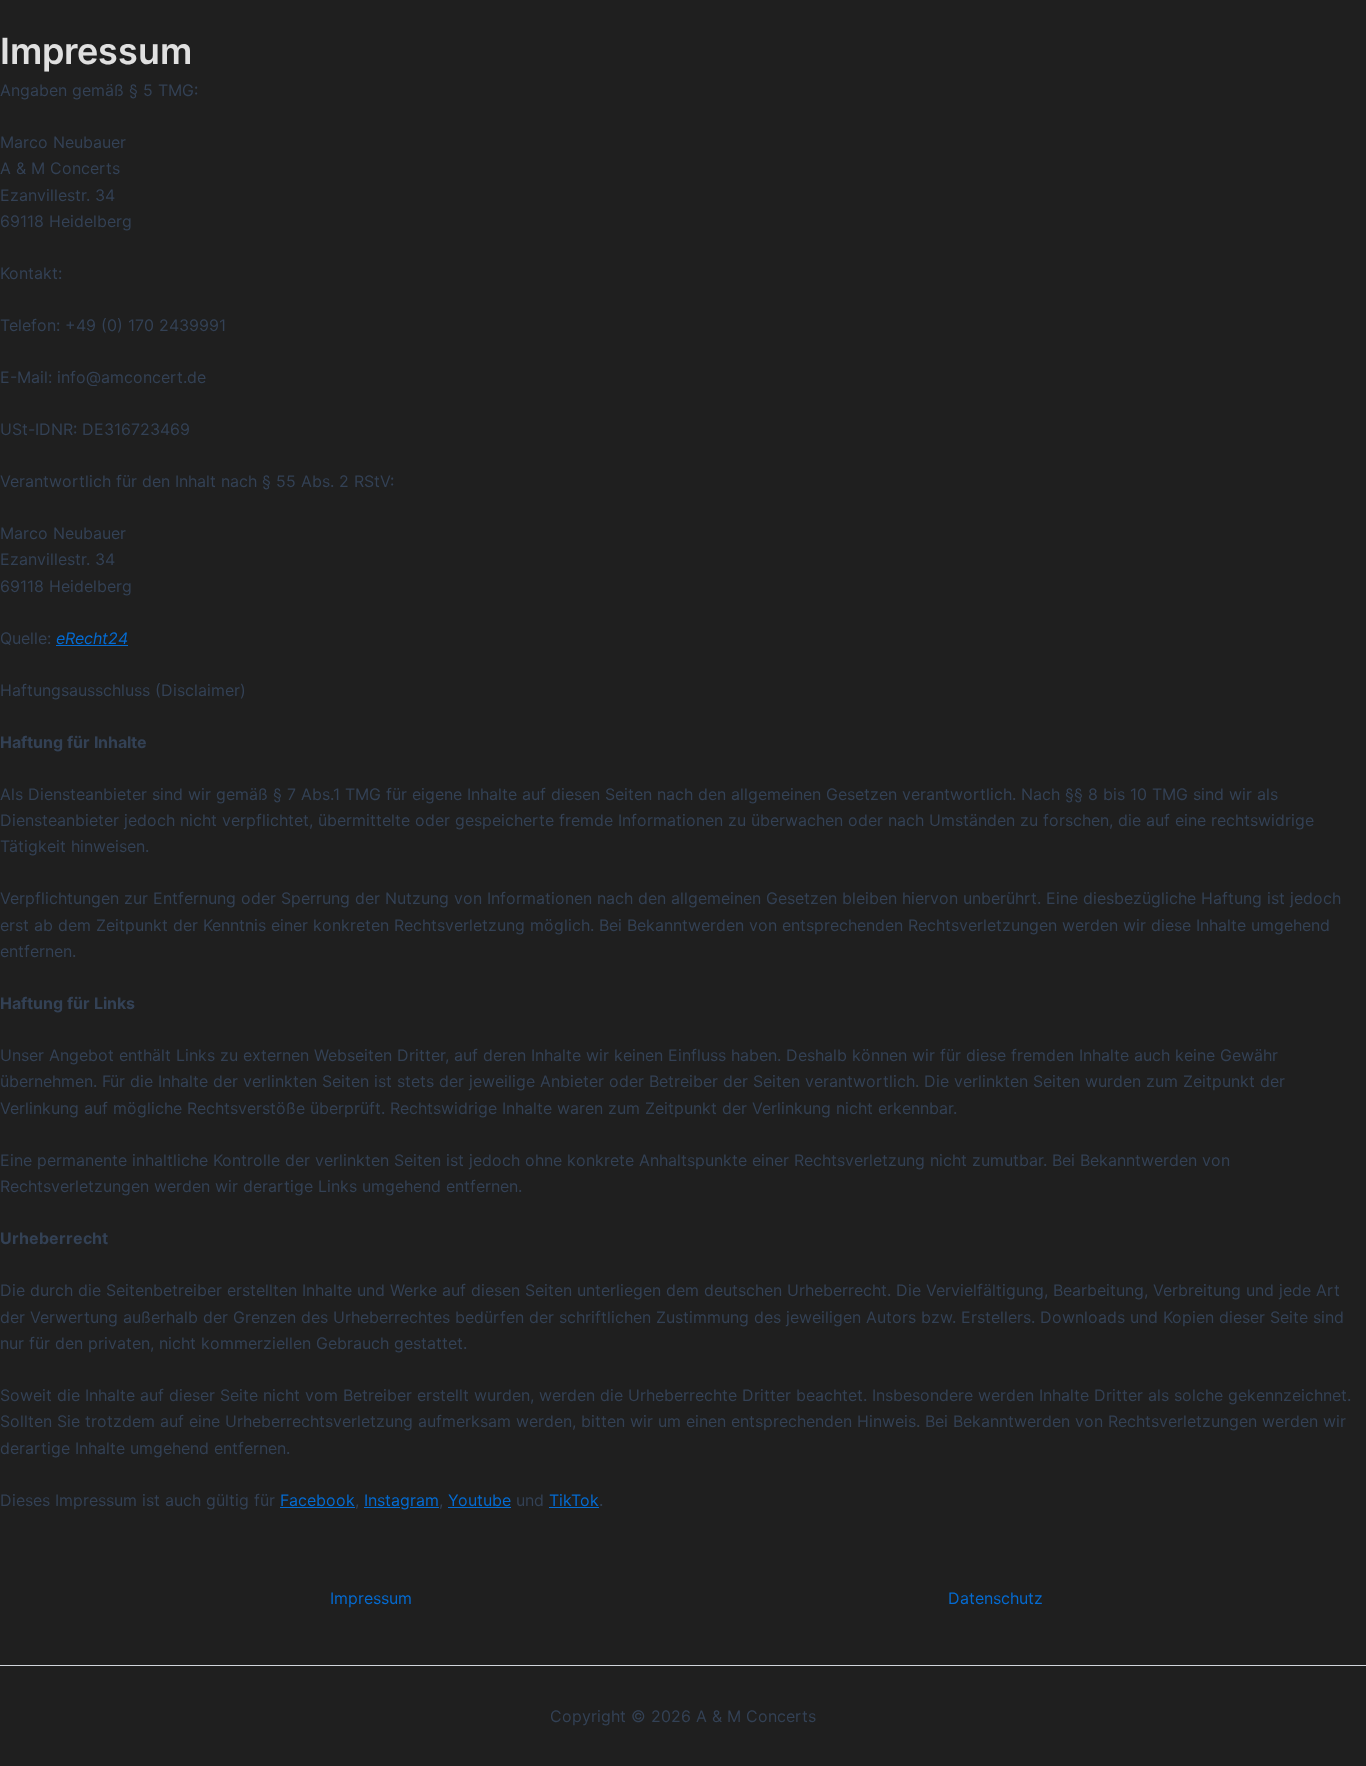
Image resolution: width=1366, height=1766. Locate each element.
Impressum (371, 1598)
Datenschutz (995, 1598)
